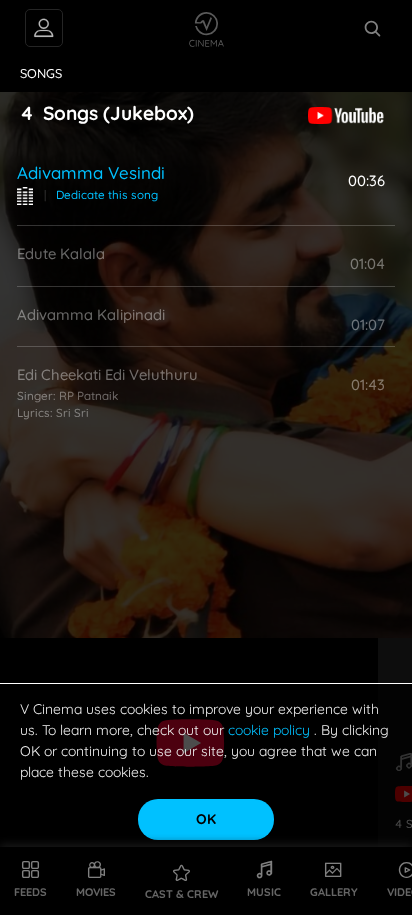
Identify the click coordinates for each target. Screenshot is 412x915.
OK (206, 819)
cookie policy (271, 730)
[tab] (41, 74)
